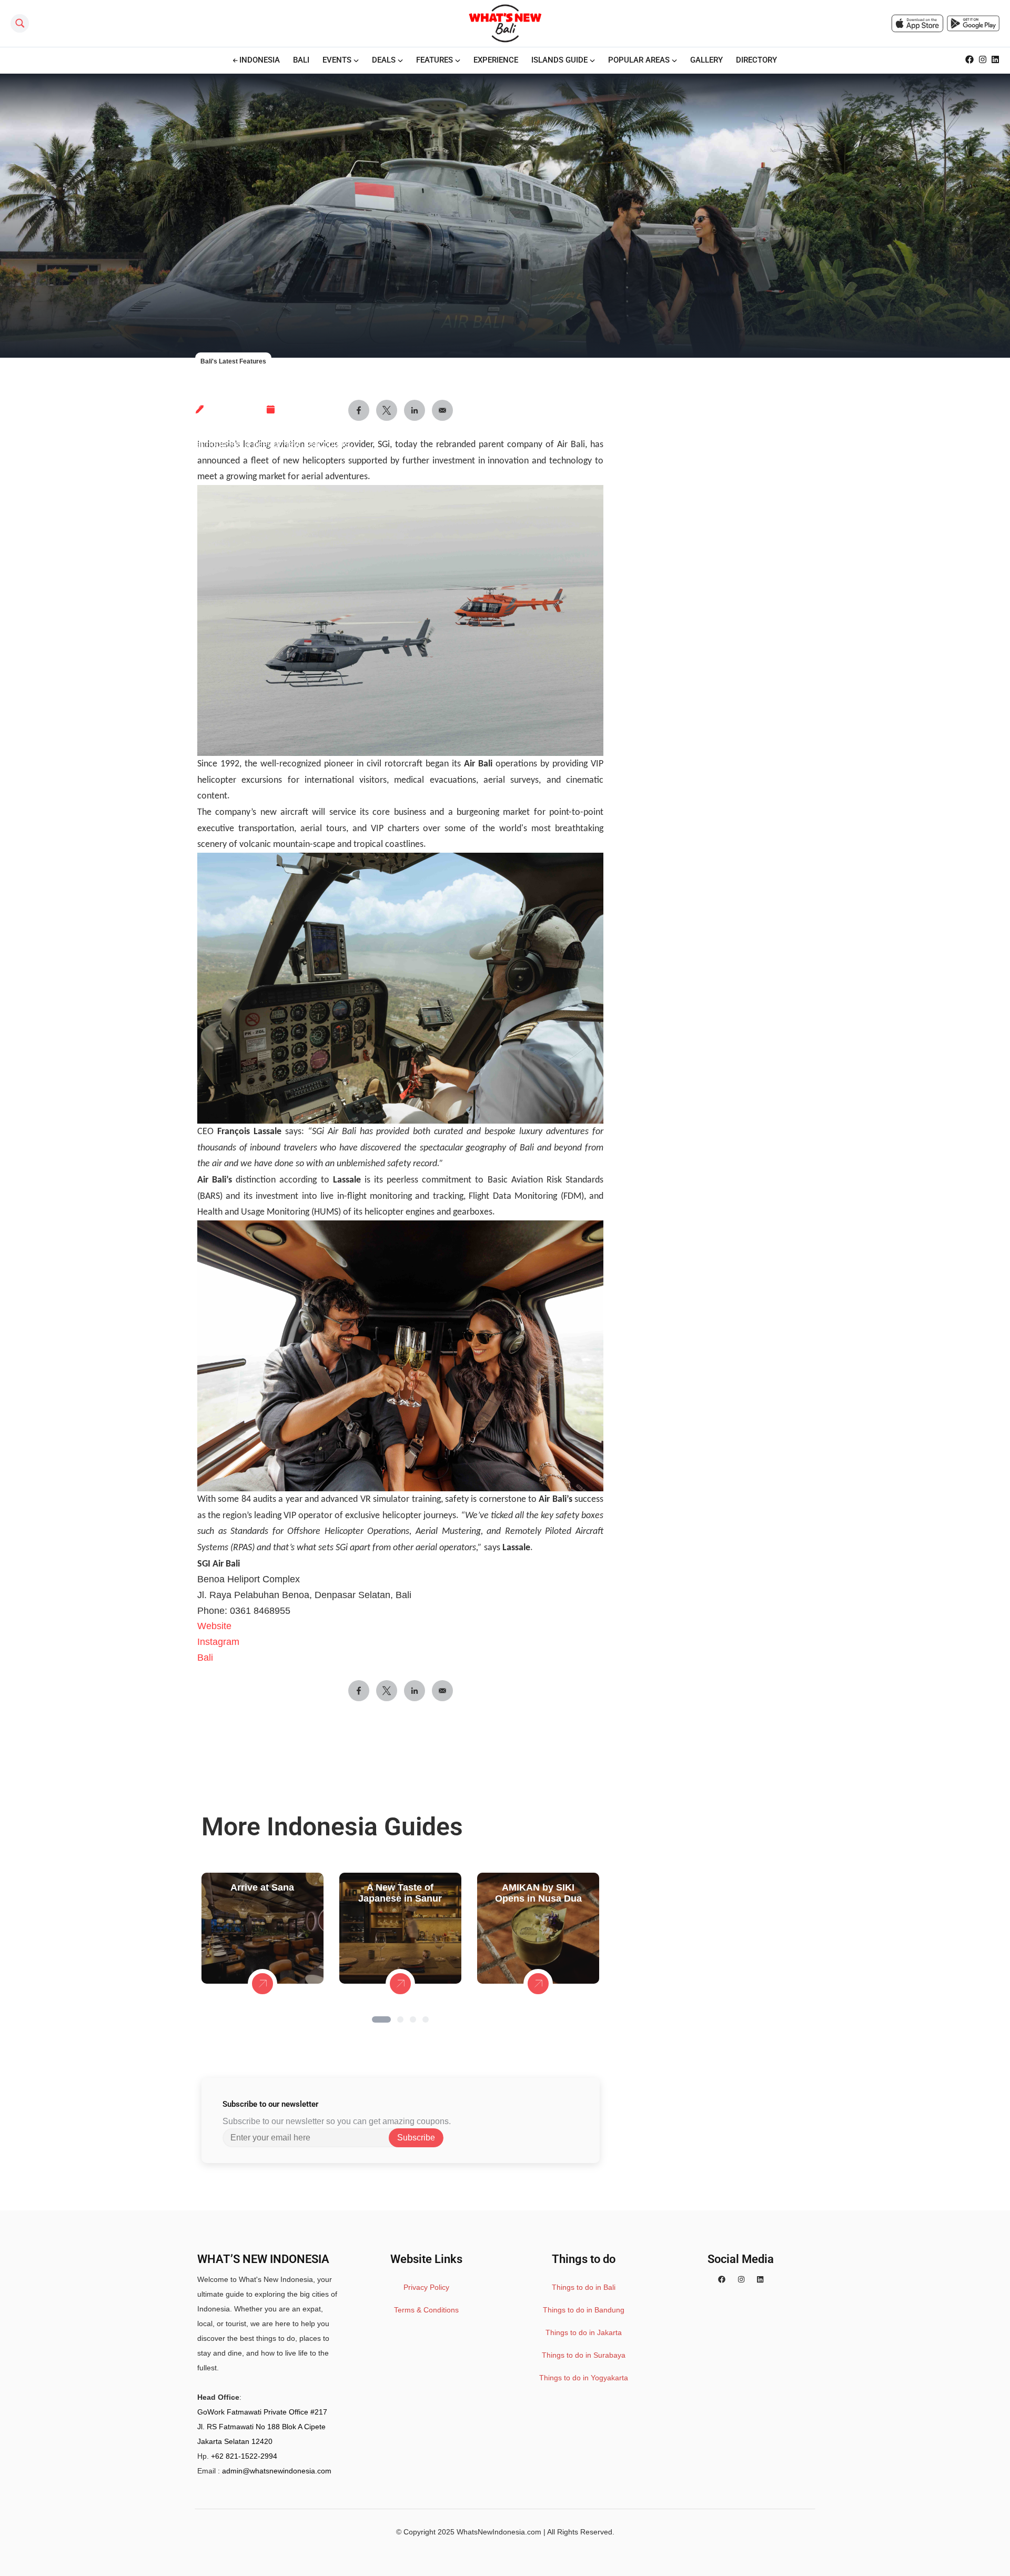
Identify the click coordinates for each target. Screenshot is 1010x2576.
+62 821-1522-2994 (244, 2456)
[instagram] (741, 2279)
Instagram (218, 1642)
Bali (205, 1658)
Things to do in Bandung (584, 2310)
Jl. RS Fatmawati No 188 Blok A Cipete (261, 2427)
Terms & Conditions (426, 2310)
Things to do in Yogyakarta (584, 2378)
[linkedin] (760, 2279)
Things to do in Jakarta (584, 2332)
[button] (381, 2019)
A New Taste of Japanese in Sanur (400, 1893)
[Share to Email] (442, 1691)
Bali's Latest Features (233, 361)
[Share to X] (387, 1691)
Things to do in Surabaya (584, 2355)
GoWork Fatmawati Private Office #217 (262, 2412)
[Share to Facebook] (359, 1691)
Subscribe (416, 2138)
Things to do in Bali (584, 2287)
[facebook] (722, 2279)
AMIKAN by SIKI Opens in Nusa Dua (538, 1893)
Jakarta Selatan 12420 (235, 2441)
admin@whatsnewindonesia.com (277, 2471)
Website (214, 1626)
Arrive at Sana (262, 1887)
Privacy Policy (426, 2287)
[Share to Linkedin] (415, 1691)
